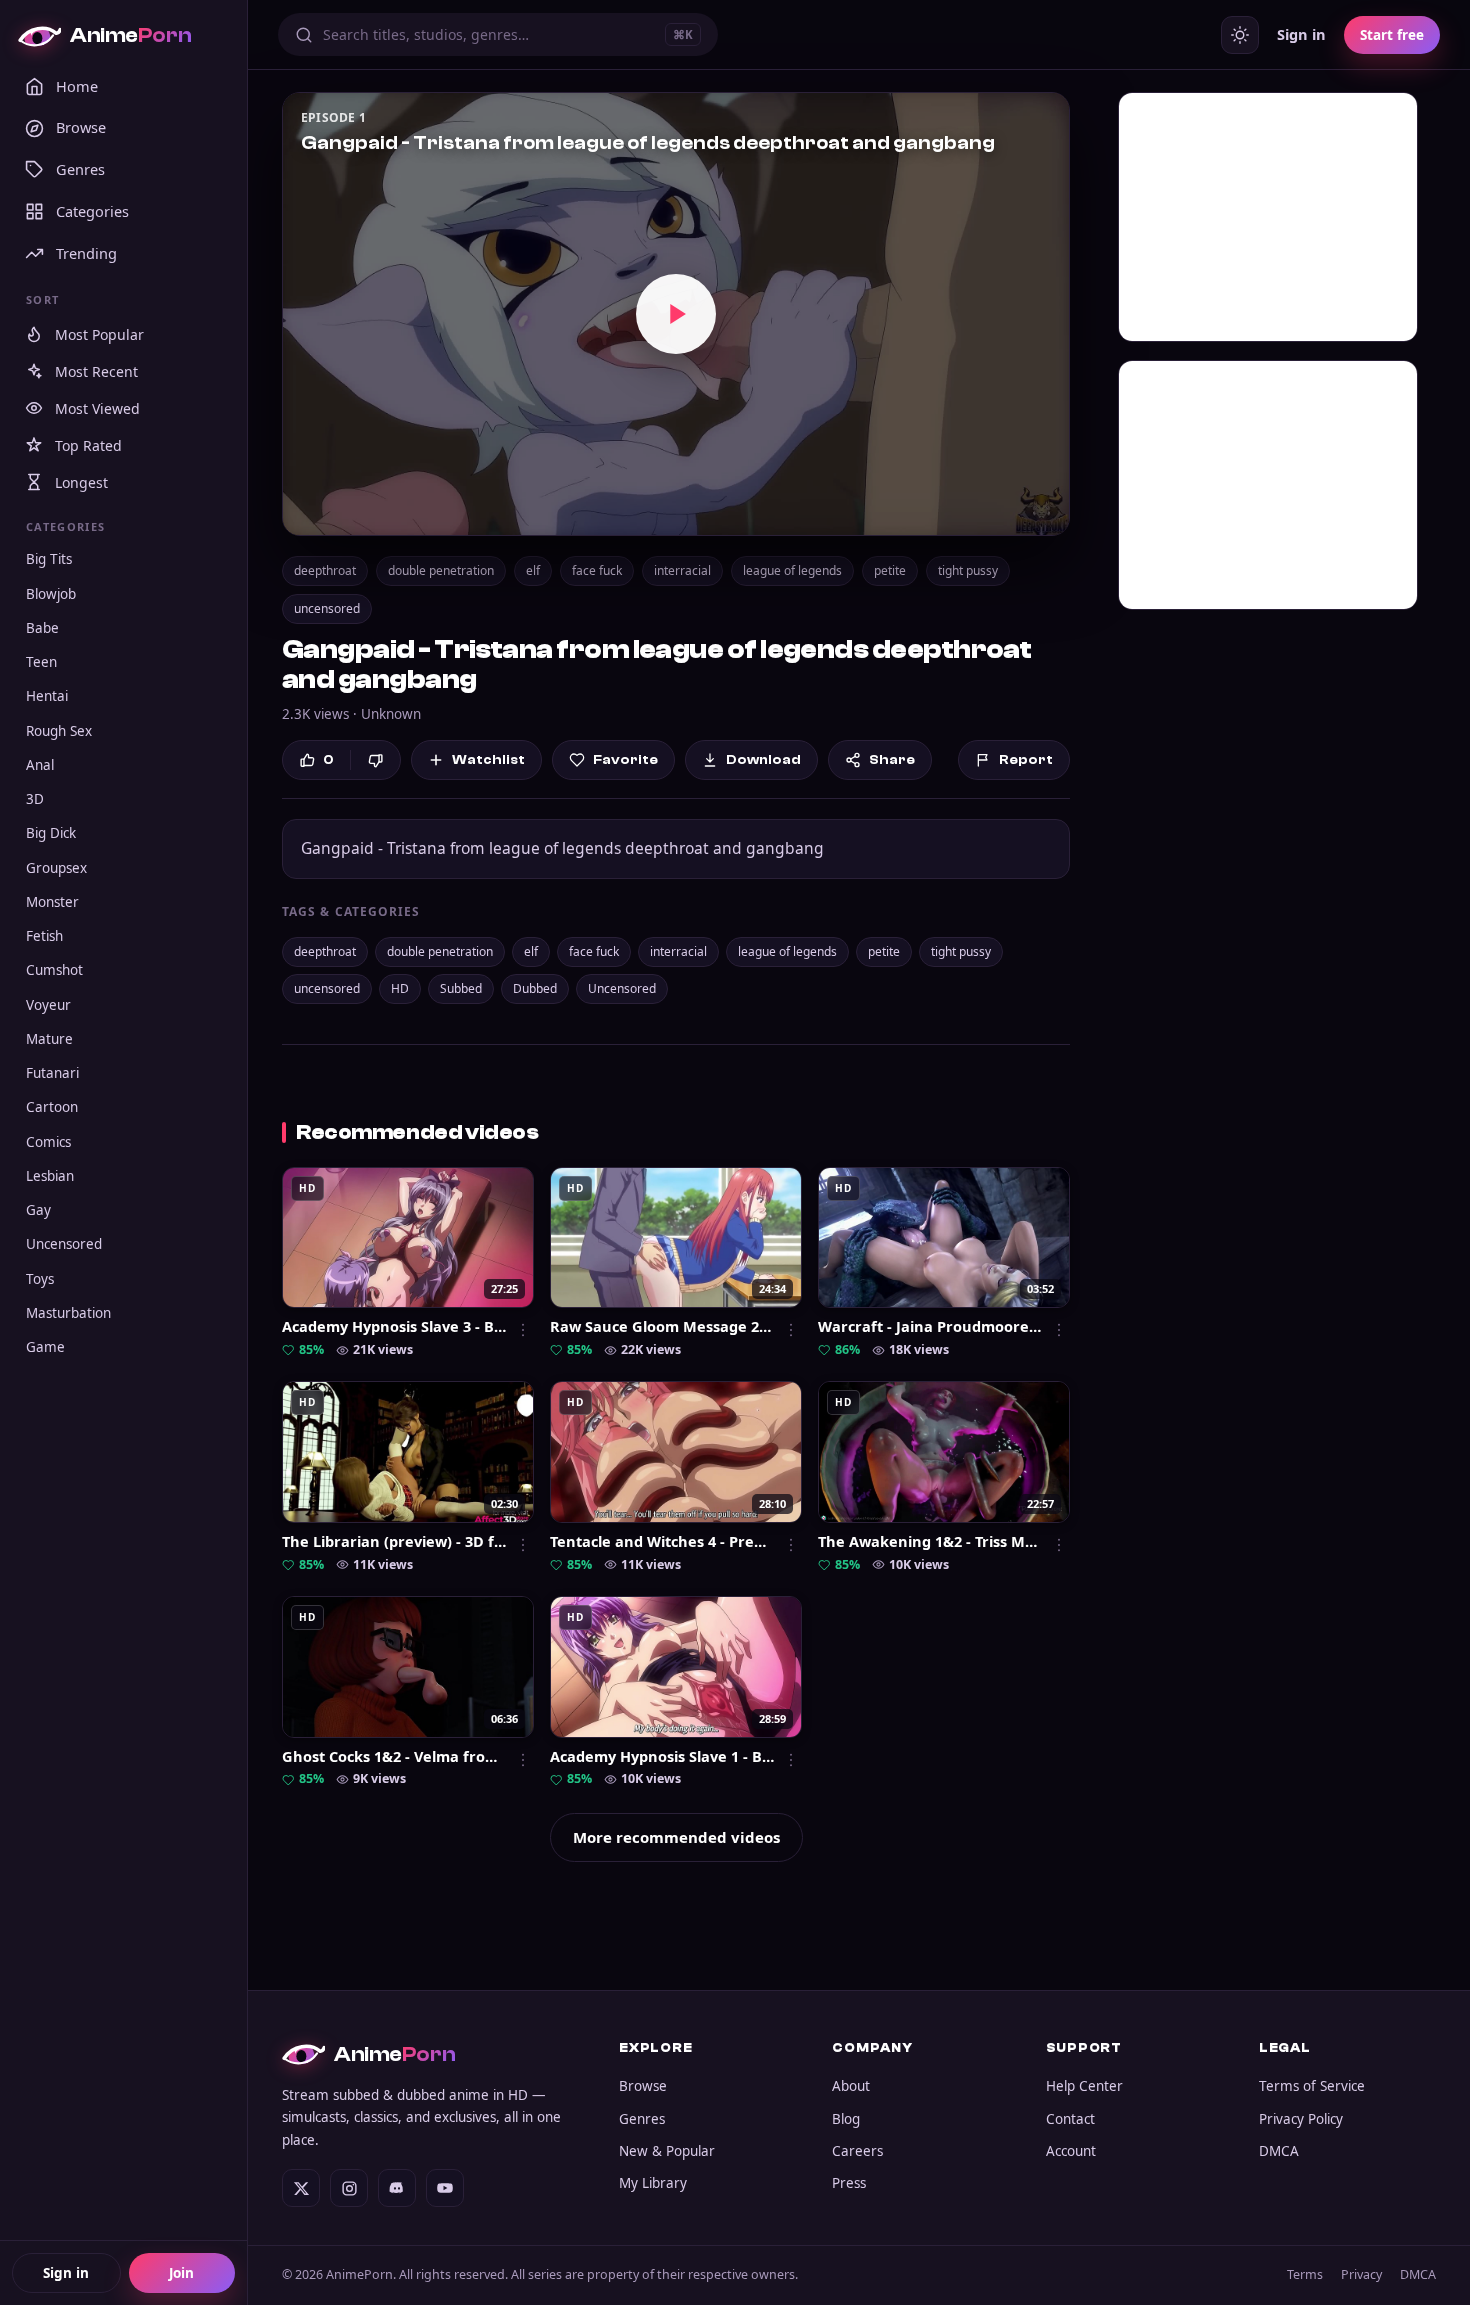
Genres (80, 169)
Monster (52, 902)
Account (1071, 2151)
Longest (81, 482)
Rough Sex (59, 731)
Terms (1305, 2274)
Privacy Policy (1301, 2119)
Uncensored (64, 1244)
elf (533, 570)
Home (77, 86)
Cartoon (52, 1107)
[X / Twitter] (301, 2188)
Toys (40, 1279)
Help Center (1084, 2086)
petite (890, 570)
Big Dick (51, 833)
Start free (1392, 35)
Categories (92, 211)
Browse (81, 127)
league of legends (792, 570)
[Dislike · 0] (375, 760)
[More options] (523, 1330)
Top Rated (88, 445)
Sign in (66, 2273)
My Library (653, 2183)
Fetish (44, 936)
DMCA (1279, 2151)
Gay (38, 1210)
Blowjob (51, 594)
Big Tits (49, 559)
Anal (40, 765)
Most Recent (96, 371)
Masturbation (68, 1313)
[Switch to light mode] (1240, 35)
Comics (48, 1142)
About (851, 2086)
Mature (49, 1039)
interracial (682, 570)
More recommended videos (676, 1837)
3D (35, 799)
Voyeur (48, 1005)
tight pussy (968, 570)
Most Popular (99, 334)
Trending (86, 253)
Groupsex (56, 868)
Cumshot (54, 970)
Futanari (52, 1073)
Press (849, 2183)
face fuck (597, 570)
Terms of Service (1312, 2086)
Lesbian (50, 1176)
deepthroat (325, 570)
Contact (1070, 2119)
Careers (857, 2151)
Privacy (1361, 2274)
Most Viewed (97, 408)
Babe (42, 628)
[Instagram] (349, 2188)
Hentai (47, 696)
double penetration (441, 570)
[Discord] (397, 2188)
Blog (846, 2119)
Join (181, 2273)
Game (45, 1347)
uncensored (327, 608)
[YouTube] (445, 2188)
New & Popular (667, 2151)
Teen (41, 662)
